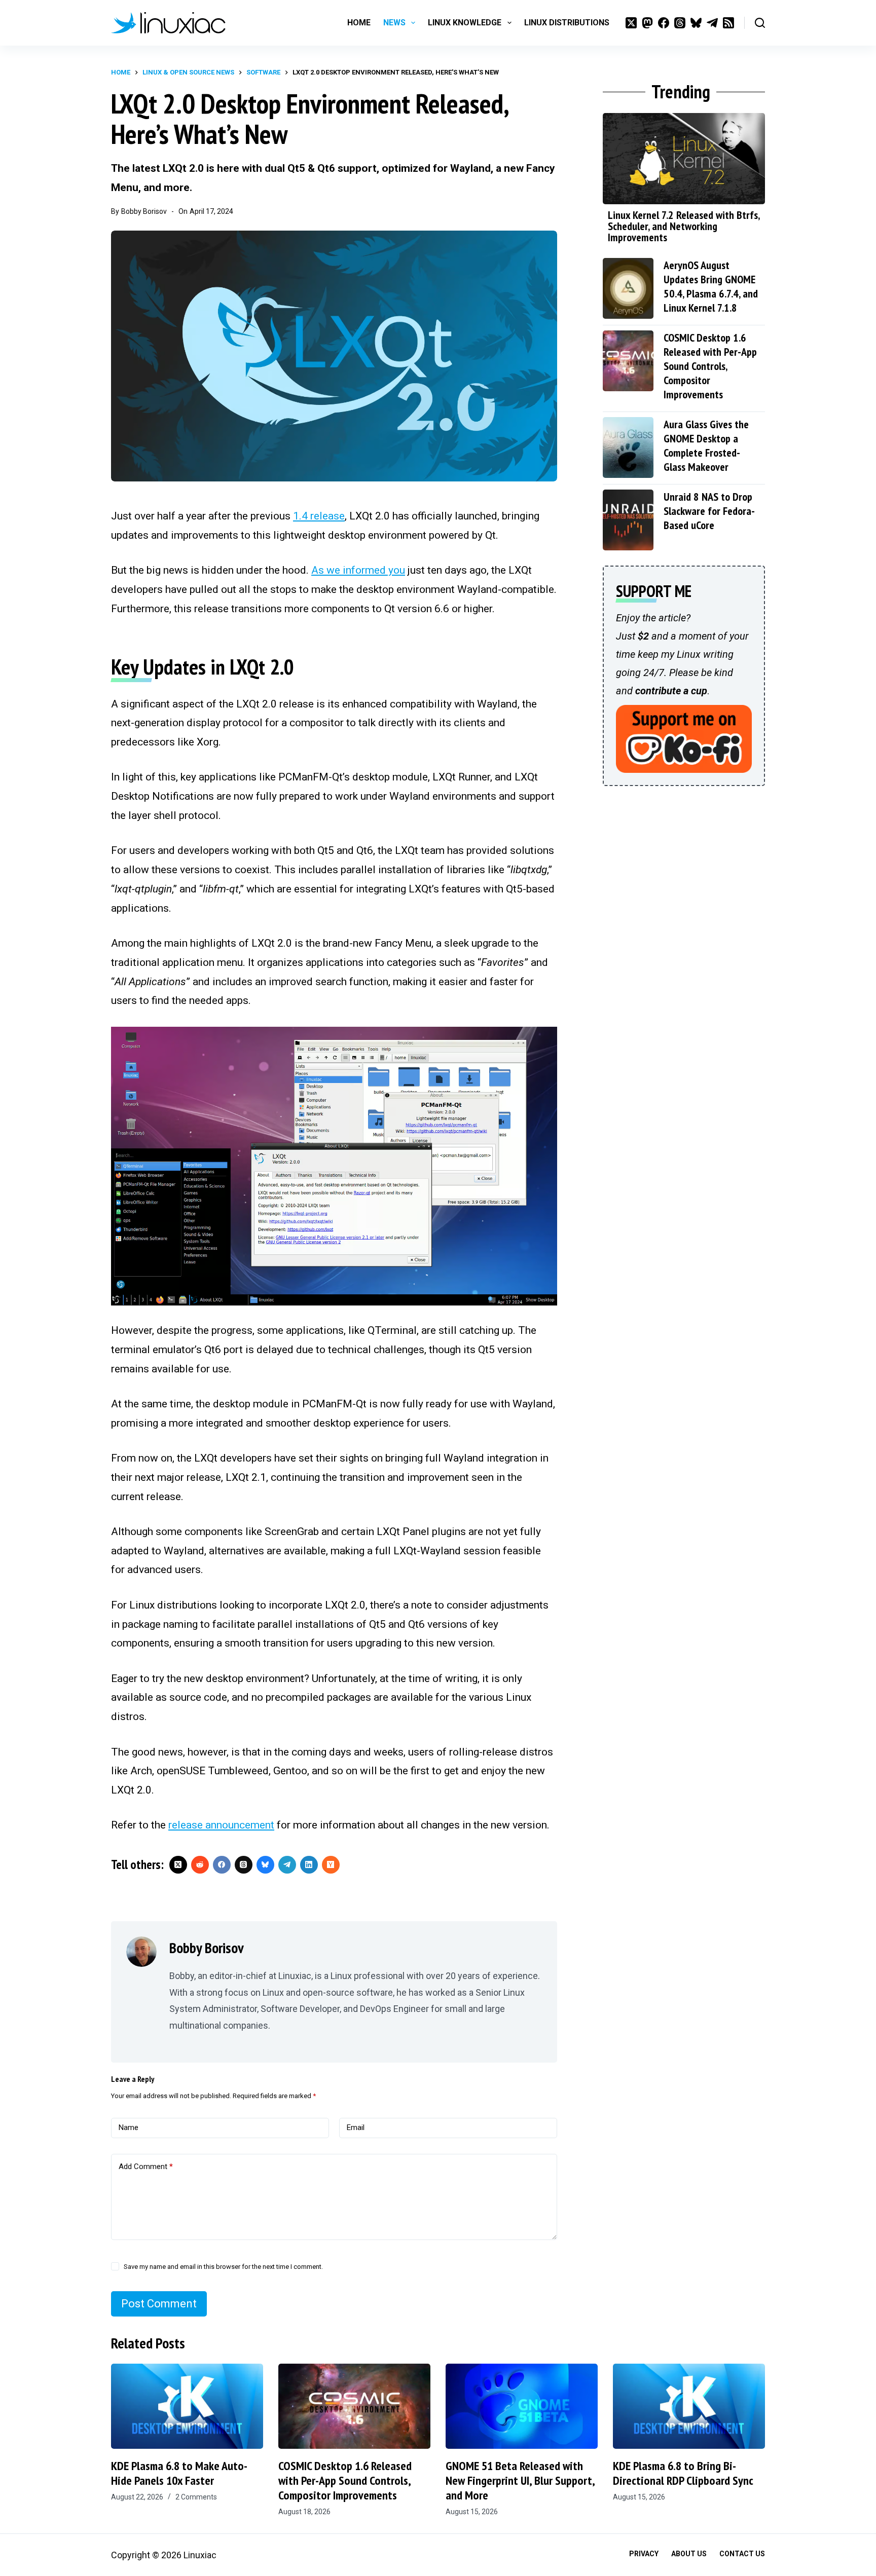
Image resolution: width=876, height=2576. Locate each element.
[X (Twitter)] (631, 23)
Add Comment (146, 2167)
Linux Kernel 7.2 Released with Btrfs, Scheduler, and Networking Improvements (684, 226)
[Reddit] (200, 1865)
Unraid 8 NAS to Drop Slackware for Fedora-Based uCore (709, 511)
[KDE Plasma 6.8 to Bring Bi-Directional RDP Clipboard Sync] (689, 2406)
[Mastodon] (647, 23)
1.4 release (319, 516)
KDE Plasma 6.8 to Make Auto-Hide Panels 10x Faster (179, 2473)
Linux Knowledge (465, 23)
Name (129, 2127)
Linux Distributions (567, 23)
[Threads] (680, 23)
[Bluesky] (696, 23)
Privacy (644, 2554)
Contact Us (742, 2554)
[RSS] (728, 23)
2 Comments (196, 2497)
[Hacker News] (331, 1865)
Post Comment (159, 2304)
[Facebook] (664, 23)
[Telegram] (712, 23)
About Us (689, 2554)
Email (356, 2127)
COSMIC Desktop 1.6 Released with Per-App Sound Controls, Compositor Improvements (710, 366)
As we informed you (358, 570)
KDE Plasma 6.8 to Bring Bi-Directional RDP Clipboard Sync (683, 2473)
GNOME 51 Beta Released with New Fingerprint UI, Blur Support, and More (520, 2480)
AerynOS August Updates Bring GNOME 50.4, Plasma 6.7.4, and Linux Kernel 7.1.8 (711, 286)
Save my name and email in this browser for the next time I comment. (223, 2267)
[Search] (760, 23)
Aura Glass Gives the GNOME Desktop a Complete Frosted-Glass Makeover (706, 445)
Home (359, 23)
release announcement (221, 1825)
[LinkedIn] (309, 1865)
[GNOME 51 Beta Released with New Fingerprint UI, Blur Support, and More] (522, 2406)
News (394, 23)
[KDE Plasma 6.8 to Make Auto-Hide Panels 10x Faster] (187, 2406)
